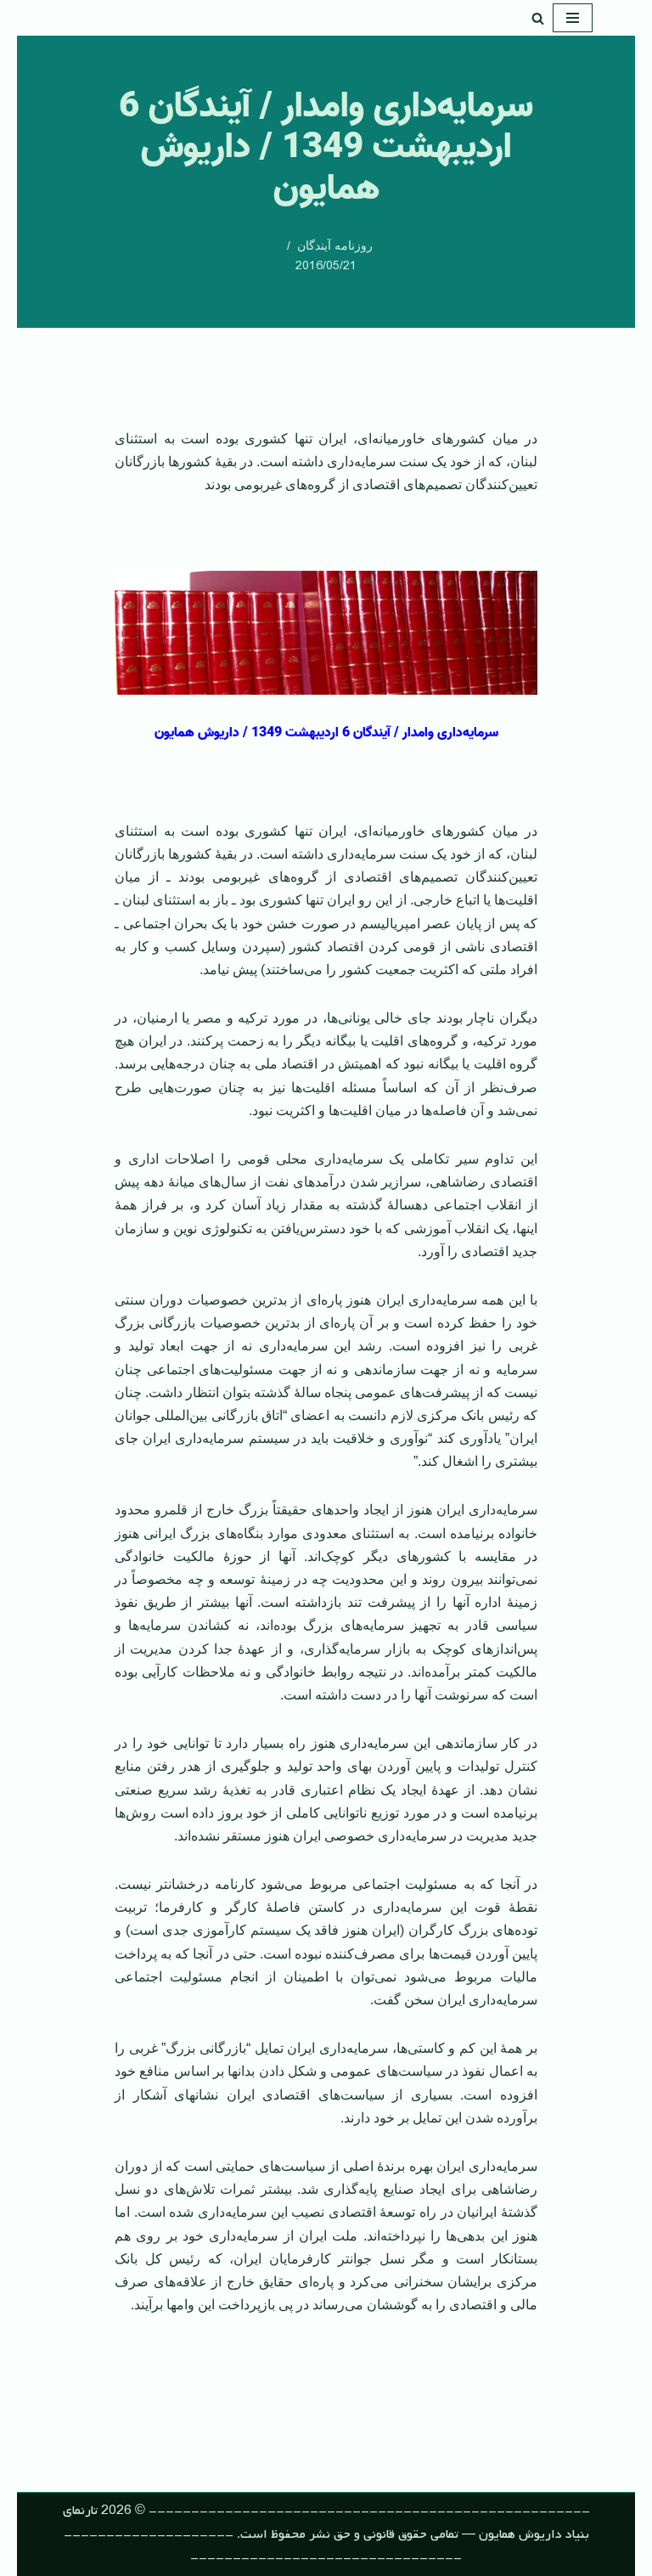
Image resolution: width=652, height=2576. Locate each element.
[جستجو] (538, 18)
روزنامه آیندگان (335, 245)
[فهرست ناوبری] (573, 18)
